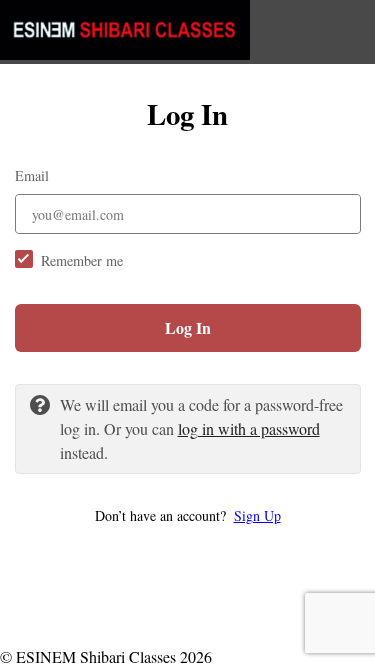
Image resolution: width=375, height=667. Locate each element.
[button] (188, 515)
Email (32, 175)
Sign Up (257, 515)
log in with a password (249, 428)
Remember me (82, 260)
